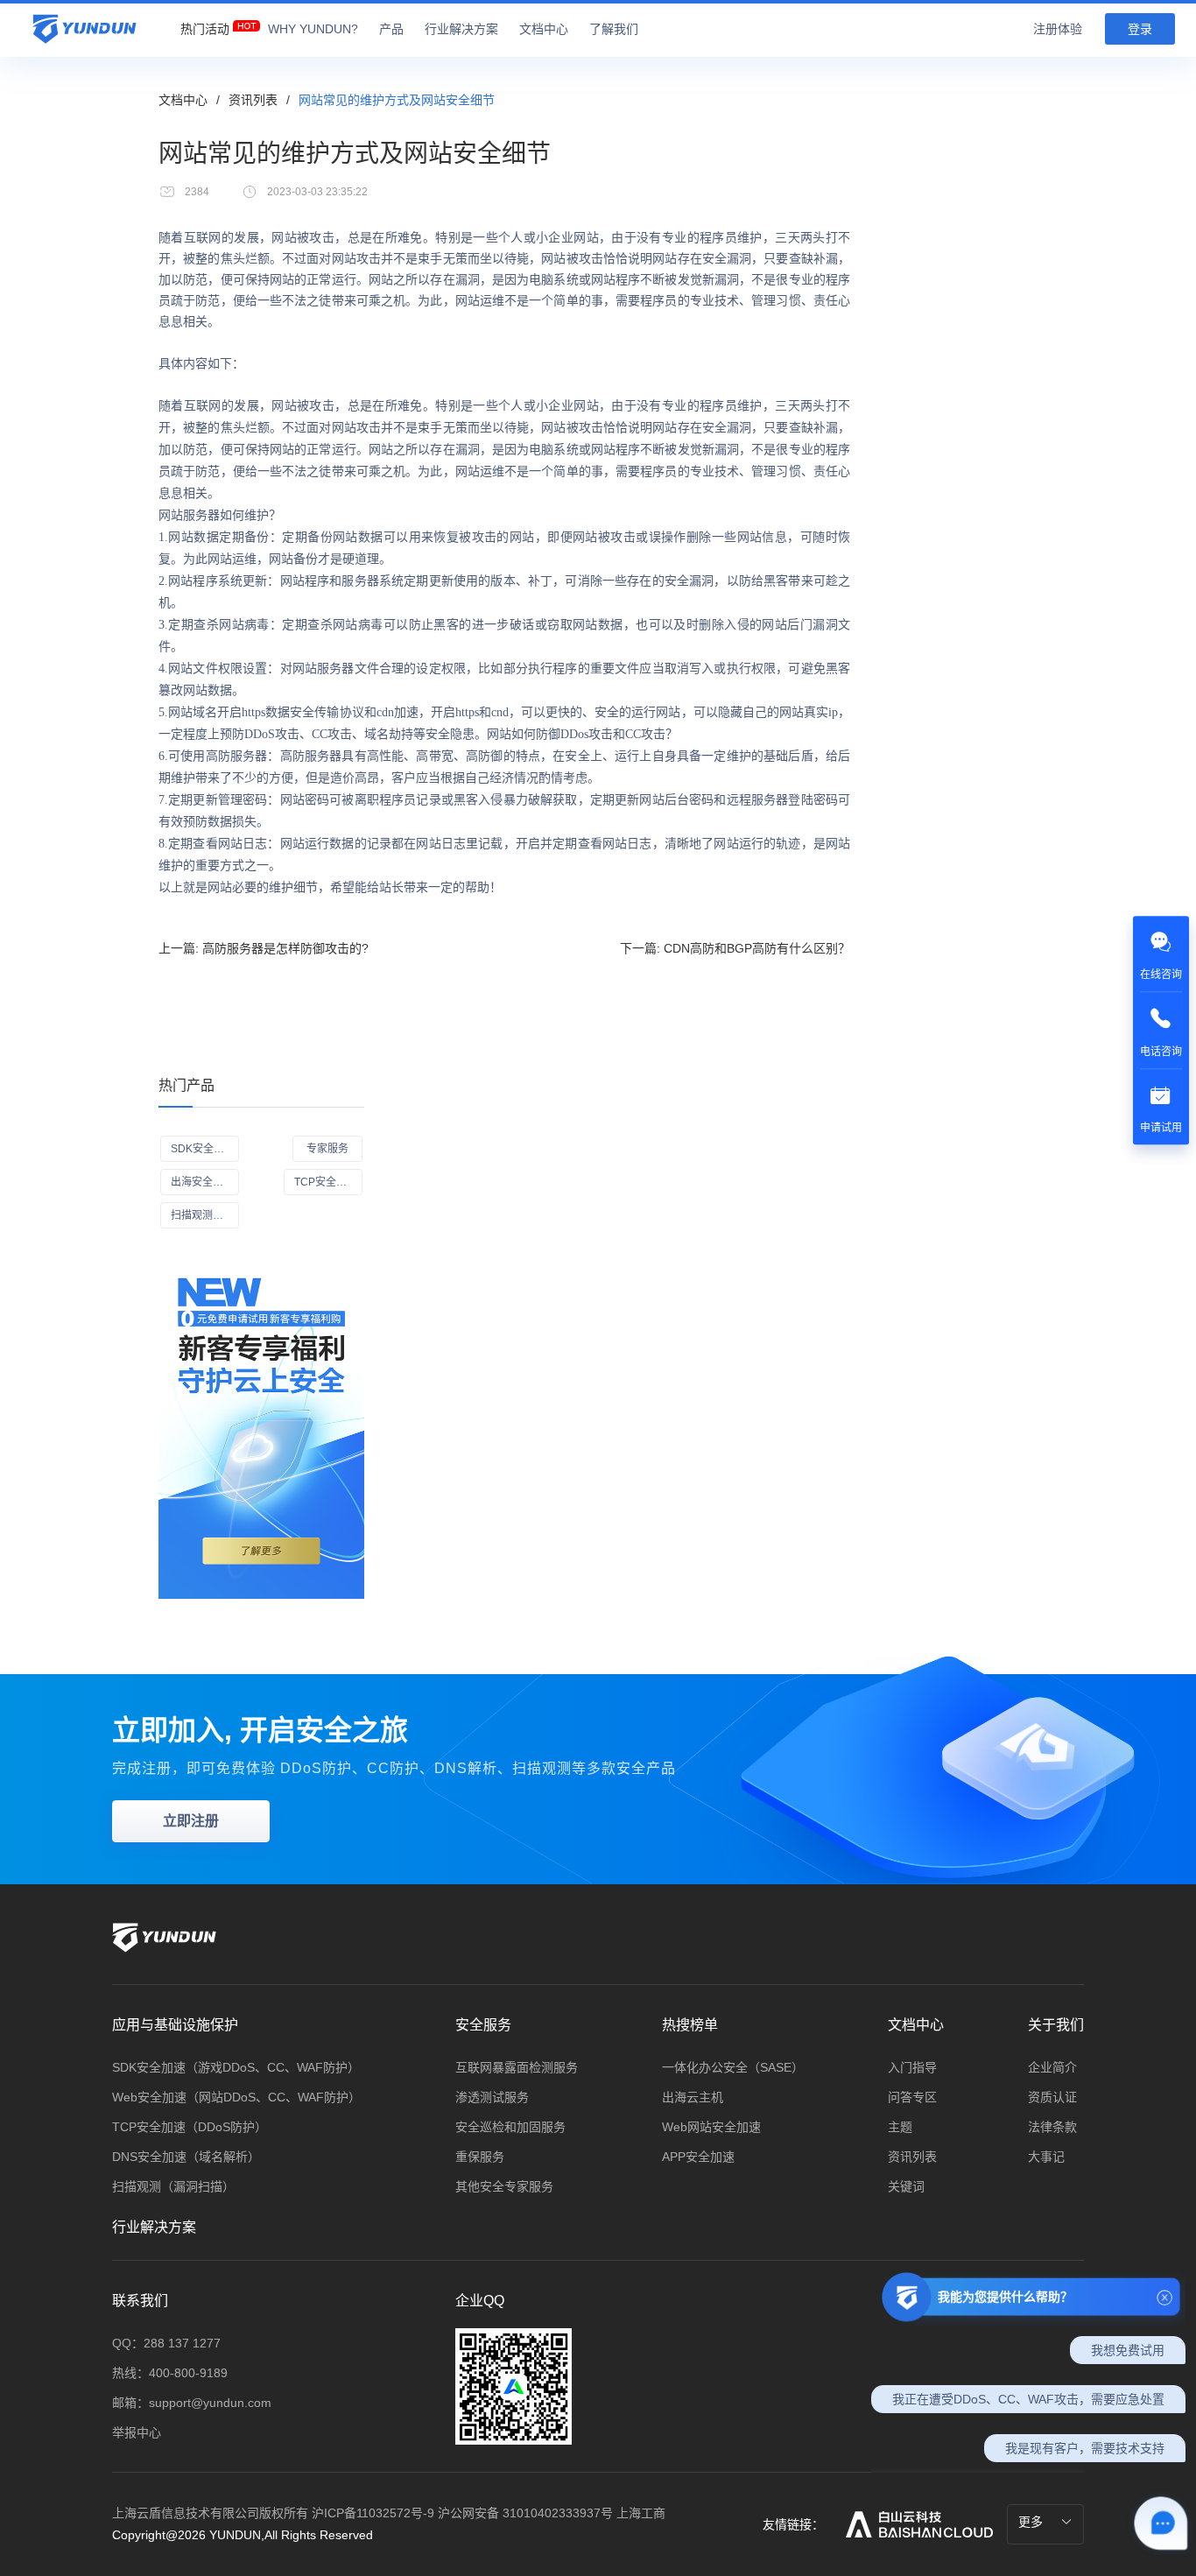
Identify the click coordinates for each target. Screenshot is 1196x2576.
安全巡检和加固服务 (510, 2127)
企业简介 (1052, 2067)
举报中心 (137, 2432)
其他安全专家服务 (504, 2186)
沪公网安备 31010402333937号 (527, 2513)
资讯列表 (253, 100)
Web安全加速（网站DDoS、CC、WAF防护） (236, 2097)
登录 (1140, 29)
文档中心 (183, 100)
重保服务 (480, 2157)
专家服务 (327, 1149)
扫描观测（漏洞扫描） (173, 2186)
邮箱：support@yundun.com (192, 2403)
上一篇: (264, 948)
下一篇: (735, 948)
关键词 (906, 2186)
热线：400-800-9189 (170, 2373)
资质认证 (1052, 2097)
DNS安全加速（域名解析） (186, 2157)
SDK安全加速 (203, 1149)
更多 (1032, 2522)
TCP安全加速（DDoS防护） (190, 2127)
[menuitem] (205, 25)
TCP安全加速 (326, 1182)
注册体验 (1058, 29)
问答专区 (912, 2097)
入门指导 (912, 2067)
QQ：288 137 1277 (166, 2343)
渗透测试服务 (492, 2097)
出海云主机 (693, 2097)
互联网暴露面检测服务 (517, 2067)
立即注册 (191, 1821)
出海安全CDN (204, 1182)
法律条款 (1052, 2127)
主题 (900, 2127)
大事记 (1046, 2157)
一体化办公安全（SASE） (733, 2067)
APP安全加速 (698, 2157)
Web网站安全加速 (711, 2127)
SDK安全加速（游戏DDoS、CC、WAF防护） (236, 2067)
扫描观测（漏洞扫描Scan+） (205, 1215)
